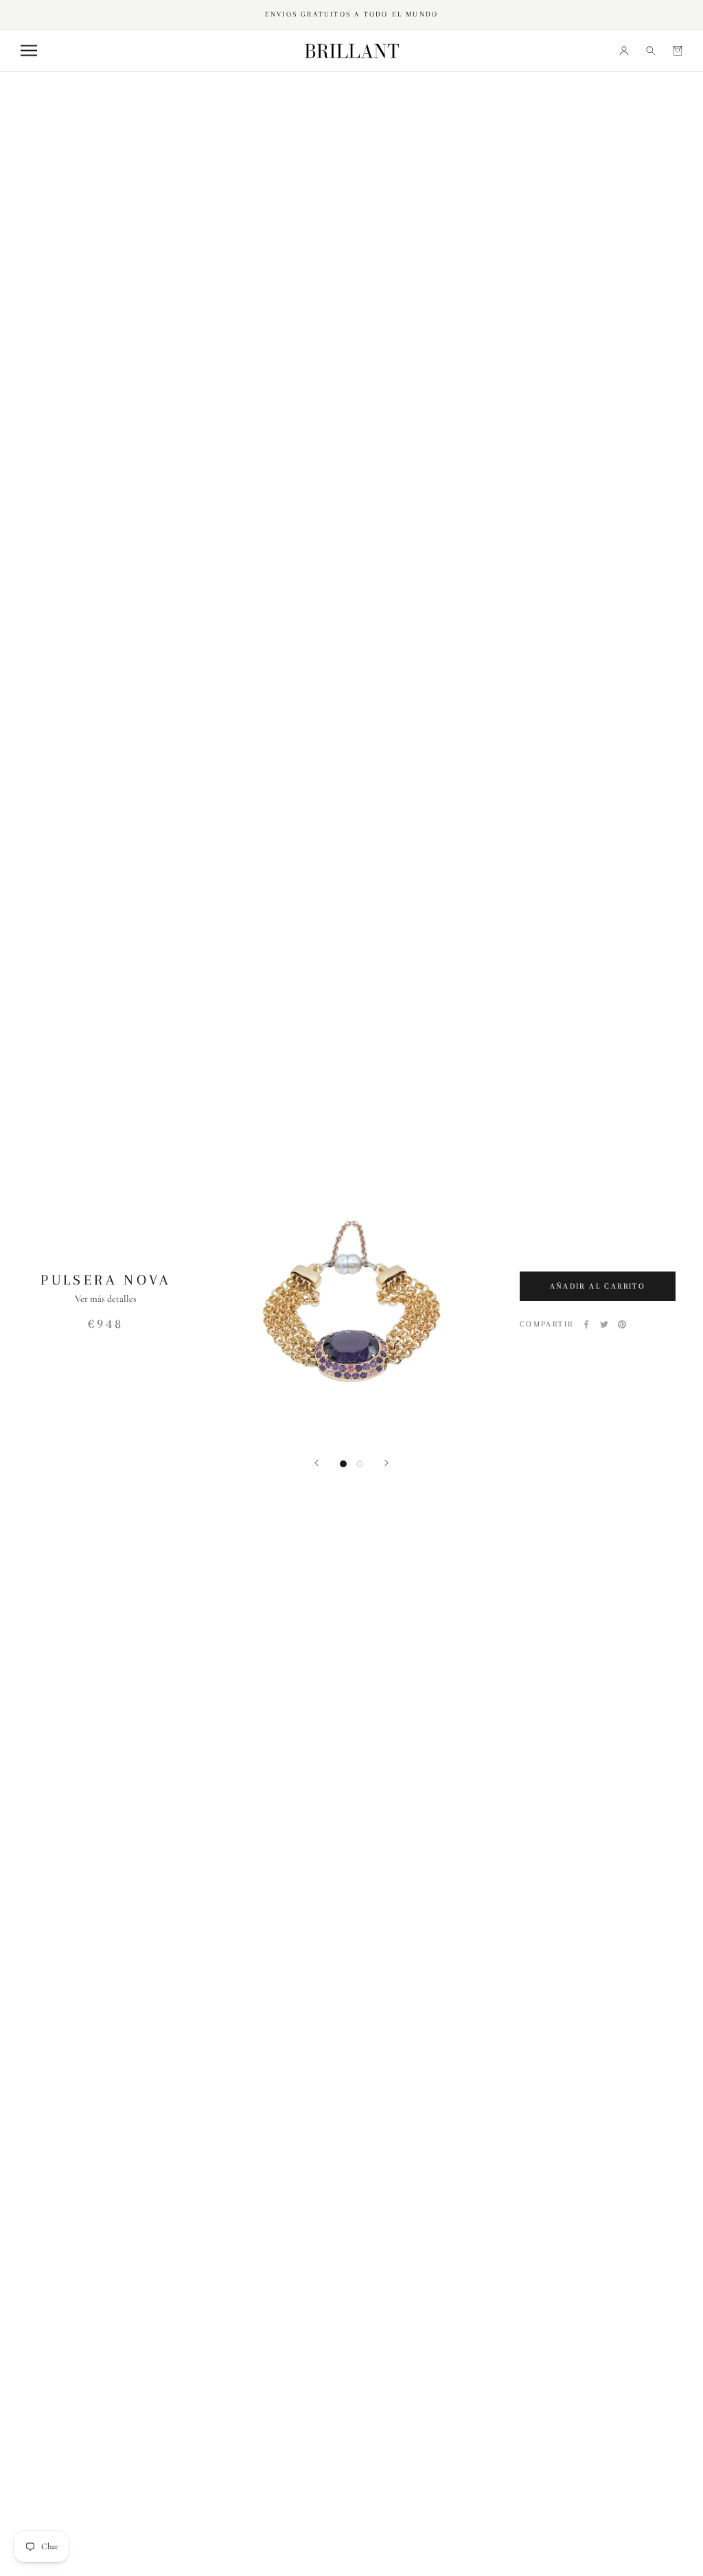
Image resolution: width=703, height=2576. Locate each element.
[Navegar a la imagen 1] (343, 1464)
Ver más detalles (106, 1299)
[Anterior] (316, 1463)
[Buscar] (651, 50)
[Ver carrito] (678, 50)
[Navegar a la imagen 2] (360, 1464)
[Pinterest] (622, 1324)
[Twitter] (604, 1324)
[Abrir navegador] (29, 50)
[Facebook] (586, 1324)
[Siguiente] (387, 1463)
